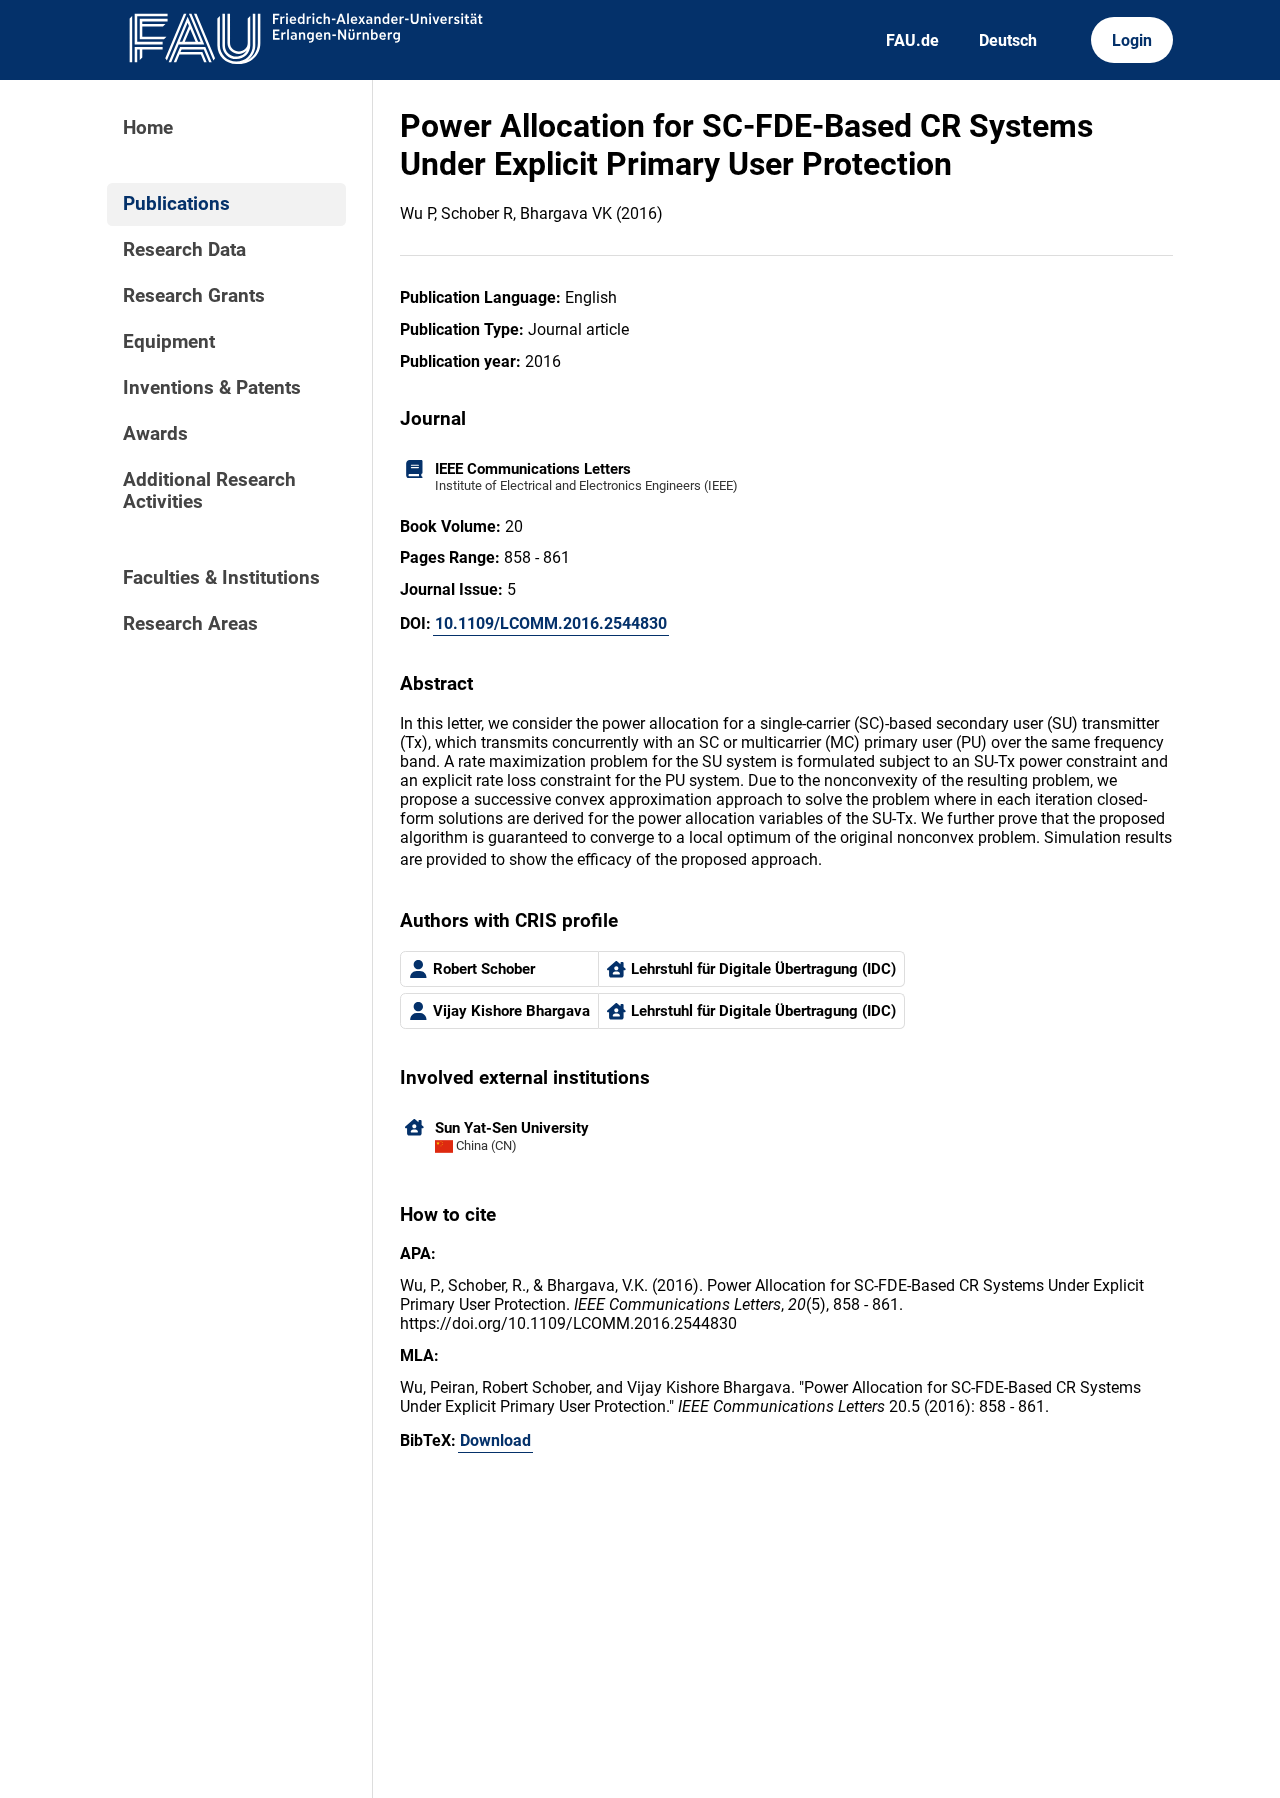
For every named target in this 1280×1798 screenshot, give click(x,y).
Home (148, 128)
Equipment (169, 342)
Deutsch (1008, 40)
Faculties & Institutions (221, 578)
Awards (155, 434)
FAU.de (912, 40)
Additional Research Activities (209, 491)
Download (495, 1440)
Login (1132, 40)
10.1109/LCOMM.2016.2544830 (551, 623)
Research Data (184, 250)
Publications (176, 204)
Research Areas (190, 624)
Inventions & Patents (212, 388)
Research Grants (194, 296)
